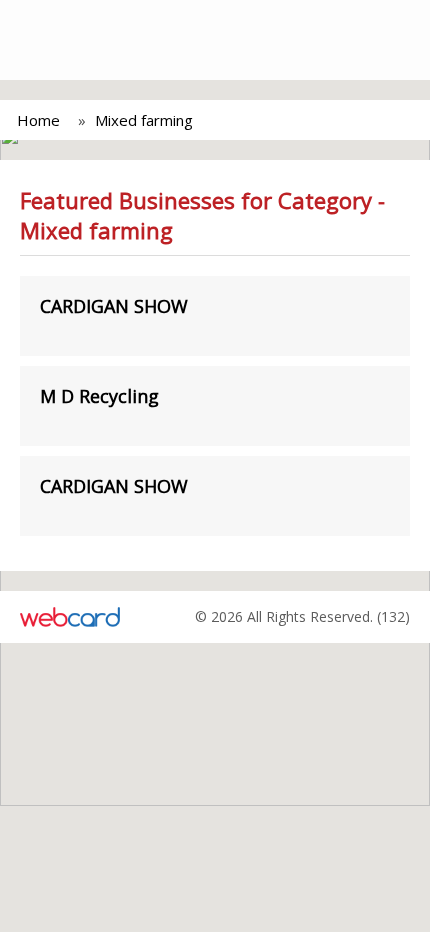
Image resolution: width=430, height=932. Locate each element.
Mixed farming (144, 120)
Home (38, 120)
